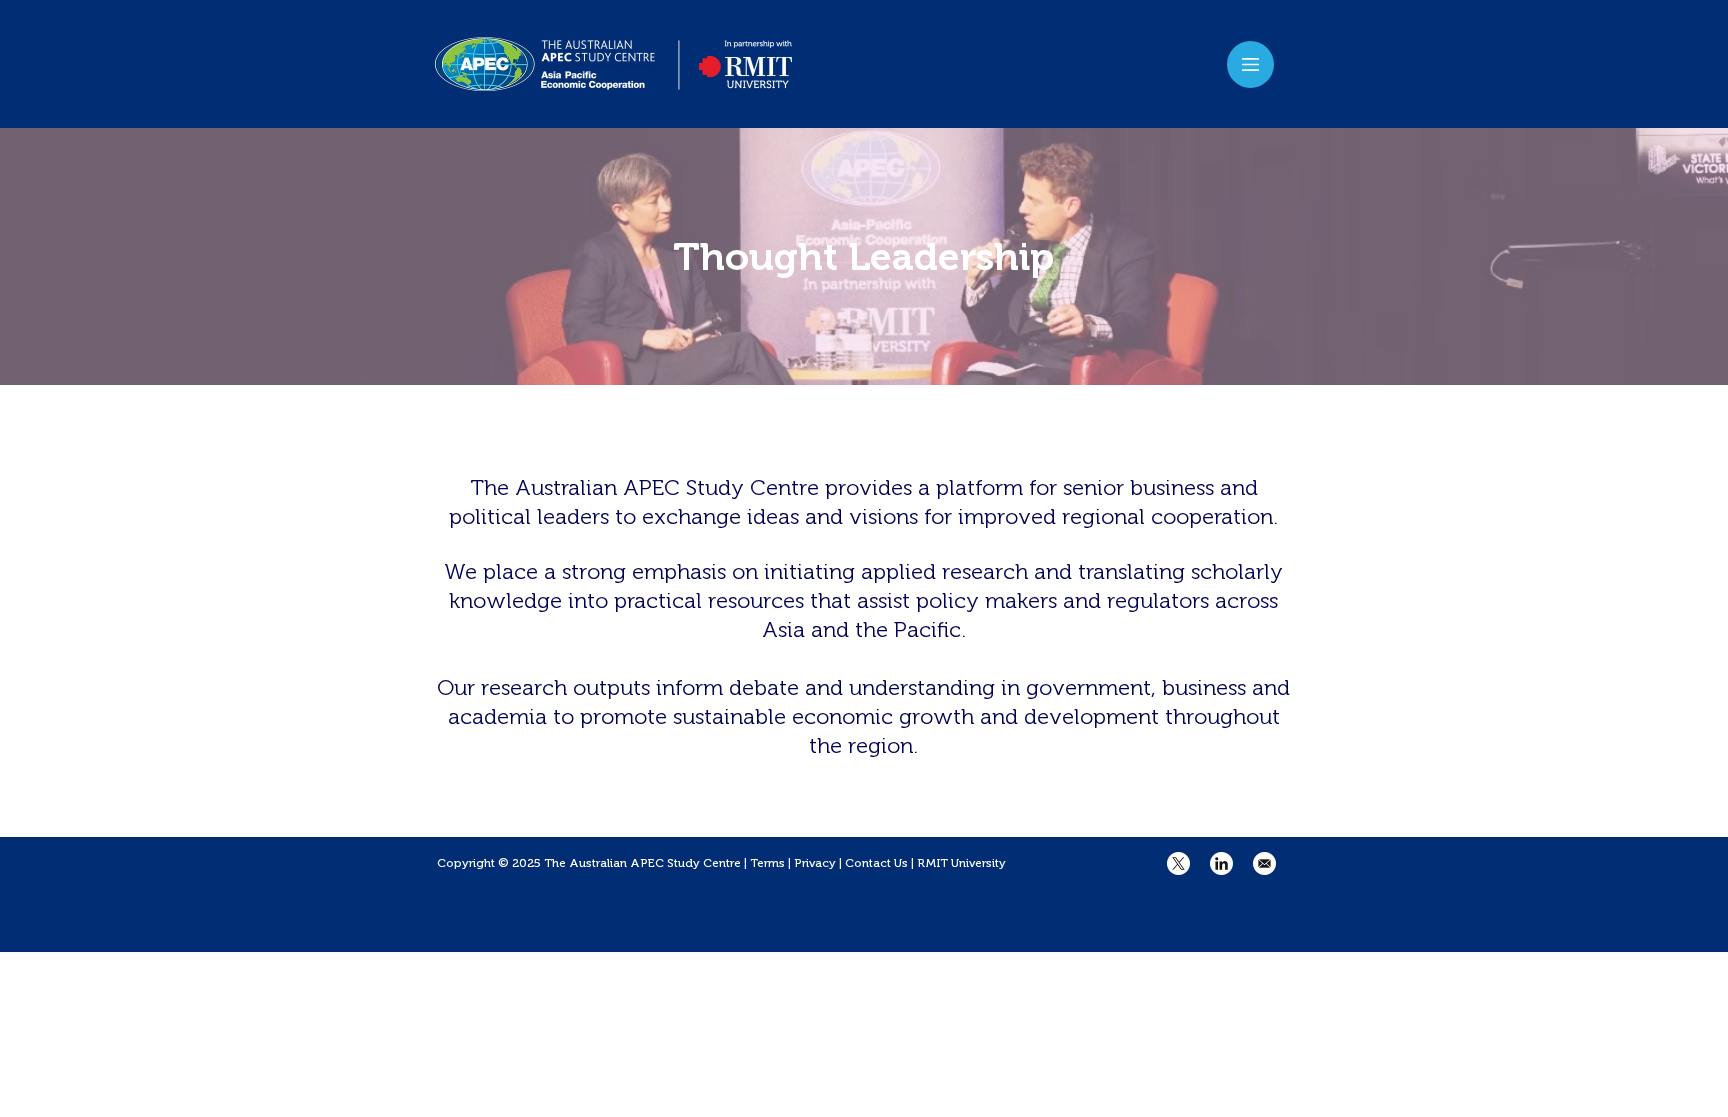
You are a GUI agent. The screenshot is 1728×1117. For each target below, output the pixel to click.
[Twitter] (1178, 863)
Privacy (815, 863)
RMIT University (961, 863)
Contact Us (876, 863)
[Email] (1264, 863)
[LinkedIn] (1221, 863)
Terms (767, 863)
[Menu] (1250, 64)
